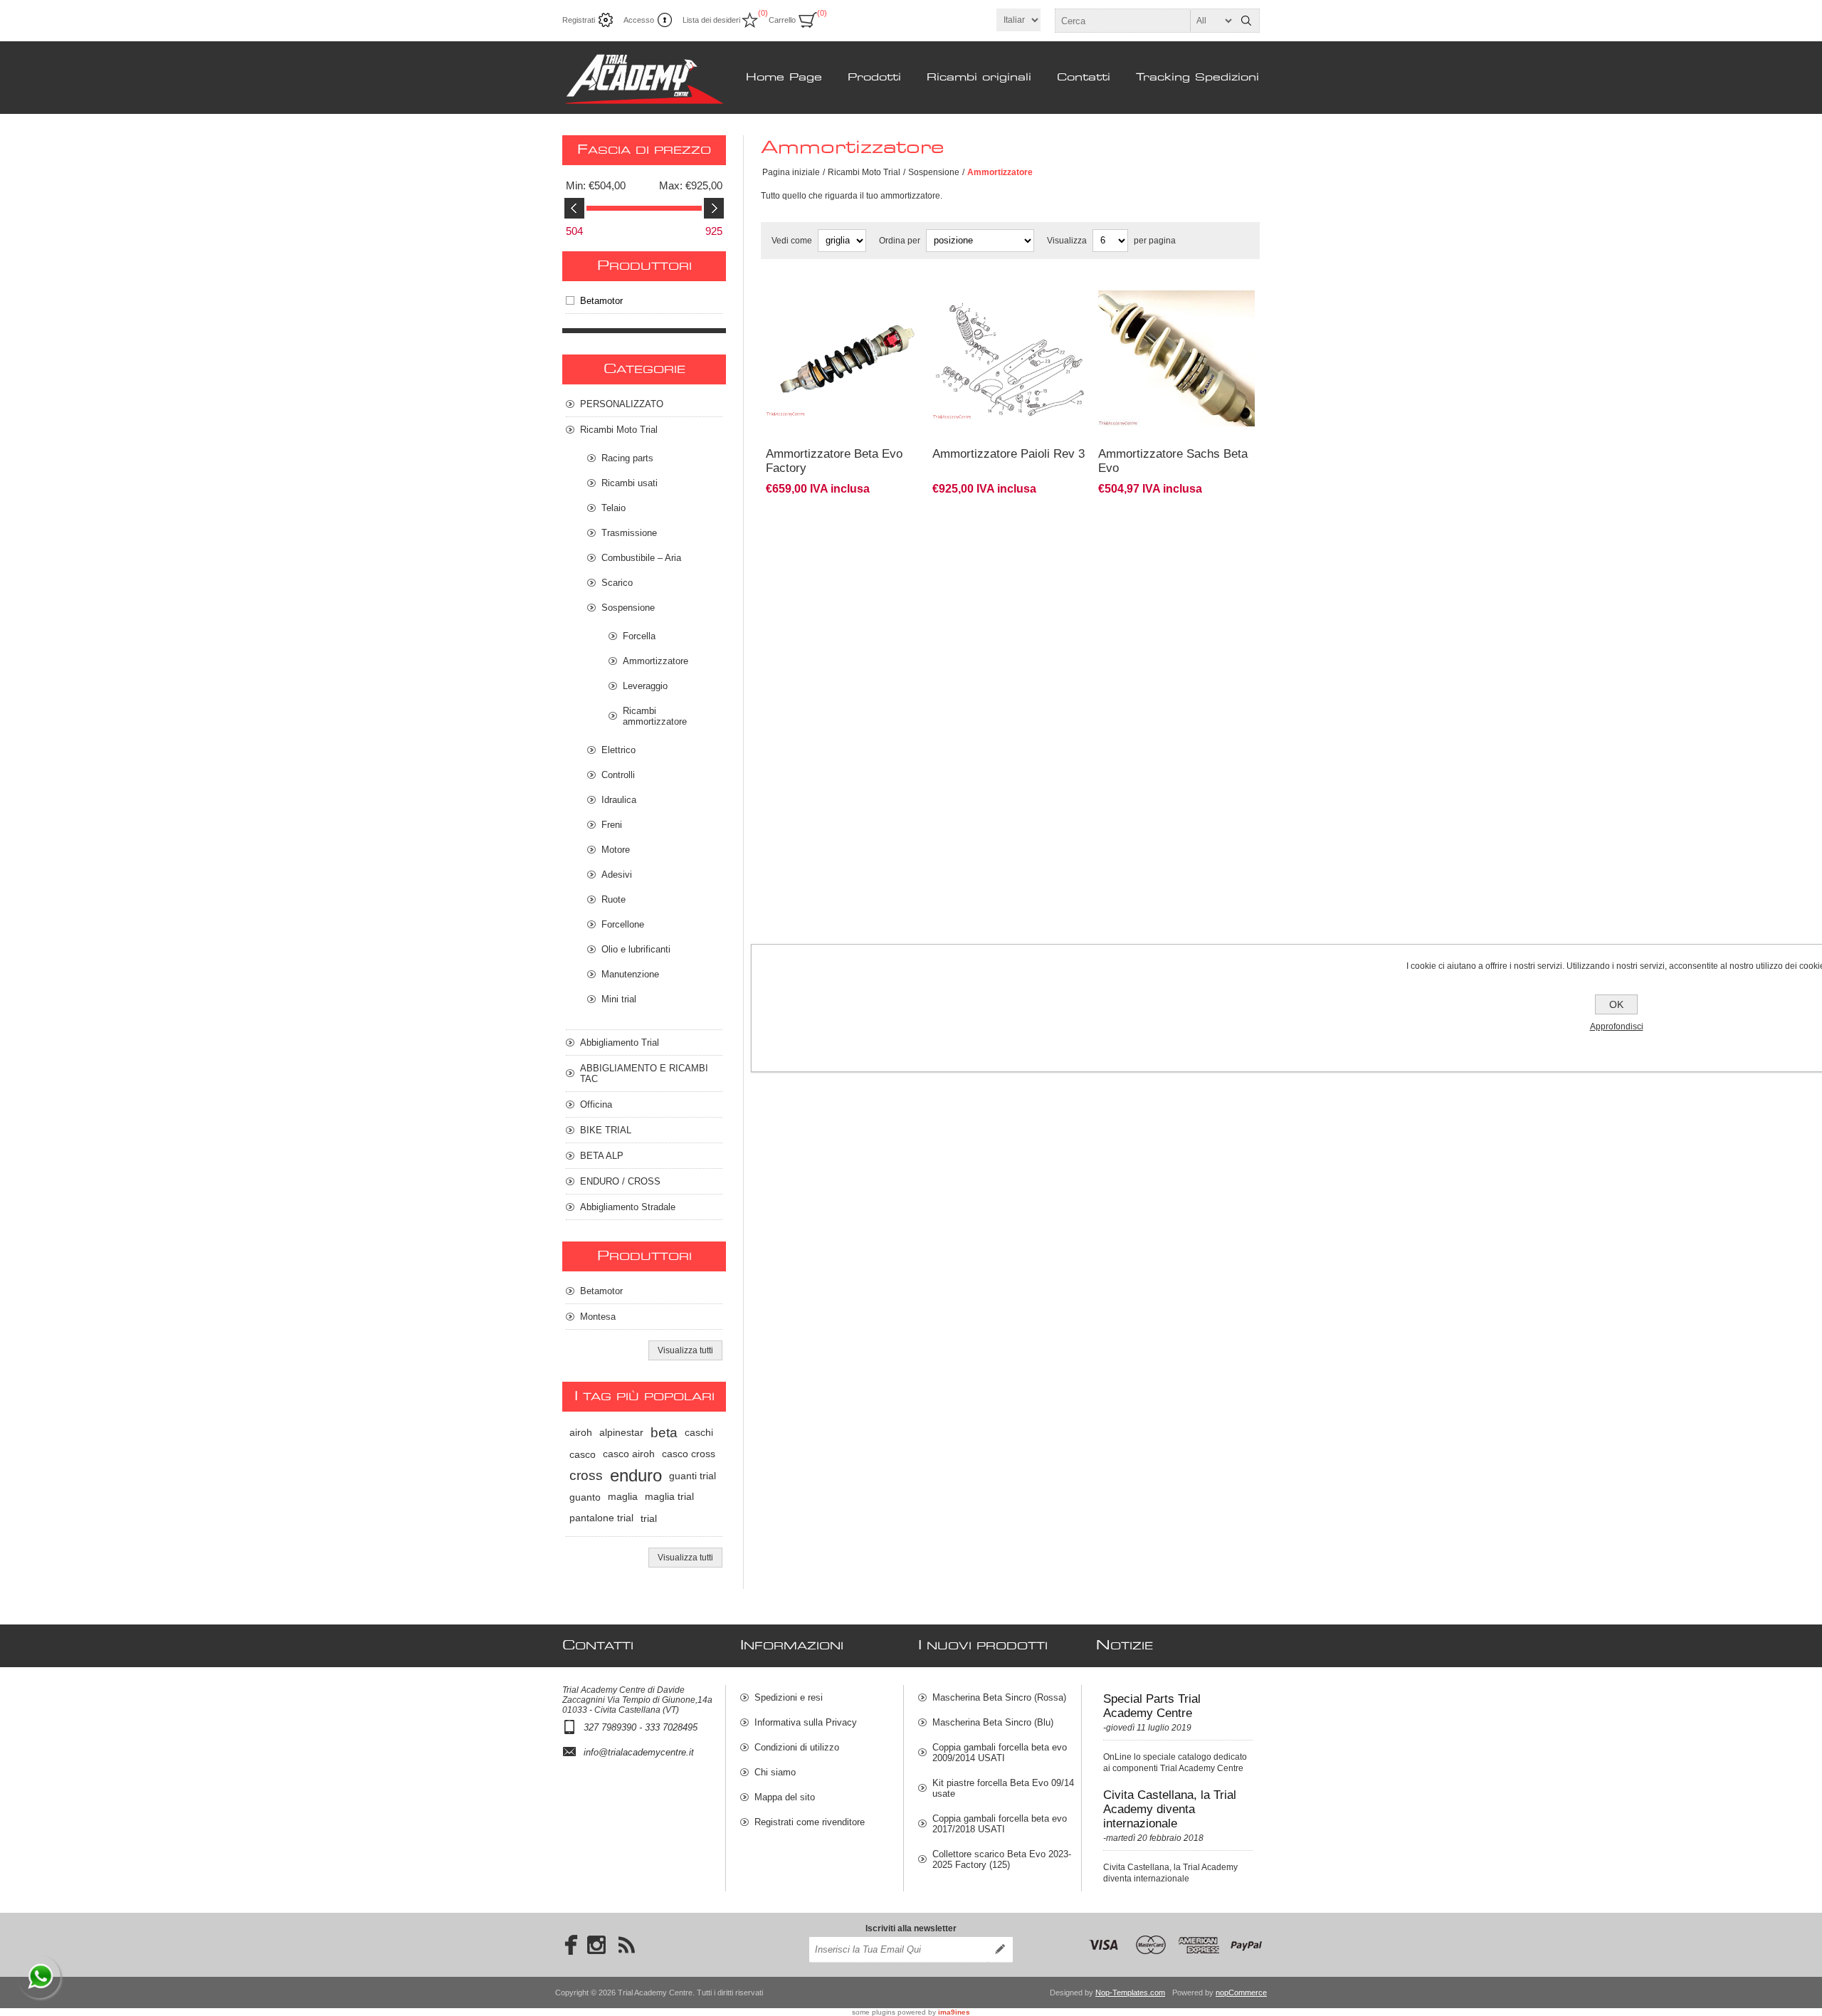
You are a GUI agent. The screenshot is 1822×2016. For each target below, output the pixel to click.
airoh (581, 1433)
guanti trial (693, 1476)
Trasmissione (629, 533)
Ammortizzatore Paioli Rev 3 (1009, 454)
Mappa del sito (785, 1797)
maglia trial (669, 1497)
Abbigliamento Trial (620, 1043)
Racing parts (627, 458)
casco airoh (629, 1454)
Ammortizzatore (655, 661)
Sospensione (934, 172)
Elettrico (618, 750)
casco (583, 1454)
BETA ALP (602, 1156)
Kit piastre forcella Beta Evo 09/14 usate (1003, 1788)
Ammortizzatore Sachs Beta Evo (1173, 461)
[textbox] (1144, 21)
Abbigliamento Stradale (628, 1207)
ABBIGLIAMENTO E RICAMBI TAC (644, 1073)
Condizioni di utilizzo (797, 1747)
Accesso (639, 20)
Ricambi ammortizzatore (655, 716)
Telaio (614, 508)
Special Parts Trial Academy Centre (1152, 1706)
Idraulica (619, 800)
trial (649, 1518)
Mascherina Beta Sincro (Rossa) (999, 1697)
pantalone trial (601, 1518)
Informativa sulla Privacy (806, 1722)
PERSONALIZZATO (622, 404)
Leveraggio (645, 686)
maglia (623, 1497)
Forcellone (623, 924)
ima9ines (954, 2012)
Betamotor (601, 301)
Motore (616, 850)
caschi (699, 1433)
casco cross (689, 1454)
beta (664, 1433)
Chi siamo (775, 1772)
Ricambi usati (630, 483)
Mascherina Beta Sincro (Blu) (993, 1722)
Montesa (598, 1317)
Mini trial (619, 999)
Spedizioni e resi (789, 1697)
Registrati (579, 20)
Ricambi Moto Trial (864, 172)
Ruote (614, 899)
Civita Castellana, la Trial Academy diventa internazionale (1170, 1809)
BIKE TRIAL (606, 1130)
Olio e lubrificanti (636, 949)
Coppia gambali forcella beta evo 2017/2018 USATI (1000, 1824)
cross (586, 1475)
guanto (585, 1497)
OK (1616, 1004)
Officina (596, 1104)
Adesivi (617, 875)
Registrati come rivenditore (810, 1822)
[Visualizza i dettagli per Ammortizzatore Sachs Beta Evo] (1176, 288)
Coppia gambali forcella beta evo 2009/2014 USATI (1000, 1753)
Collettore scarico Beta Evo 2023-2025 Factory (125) (1002, 1859)
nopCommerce (1241, 1993)
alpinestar (621, 1433)
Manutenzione (630, 974)
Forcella (639, 636)
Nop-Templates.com (1130, 1993)
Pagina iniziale (791, 172)
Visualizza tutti (685, 1350)
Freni (612, 825)
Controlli (618, 775)
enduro (636, 1475)
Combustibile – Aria (641, 558)
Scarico (617, 583)
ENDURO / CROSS (620, 1181)
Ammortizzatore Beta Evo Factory (834, 461)
